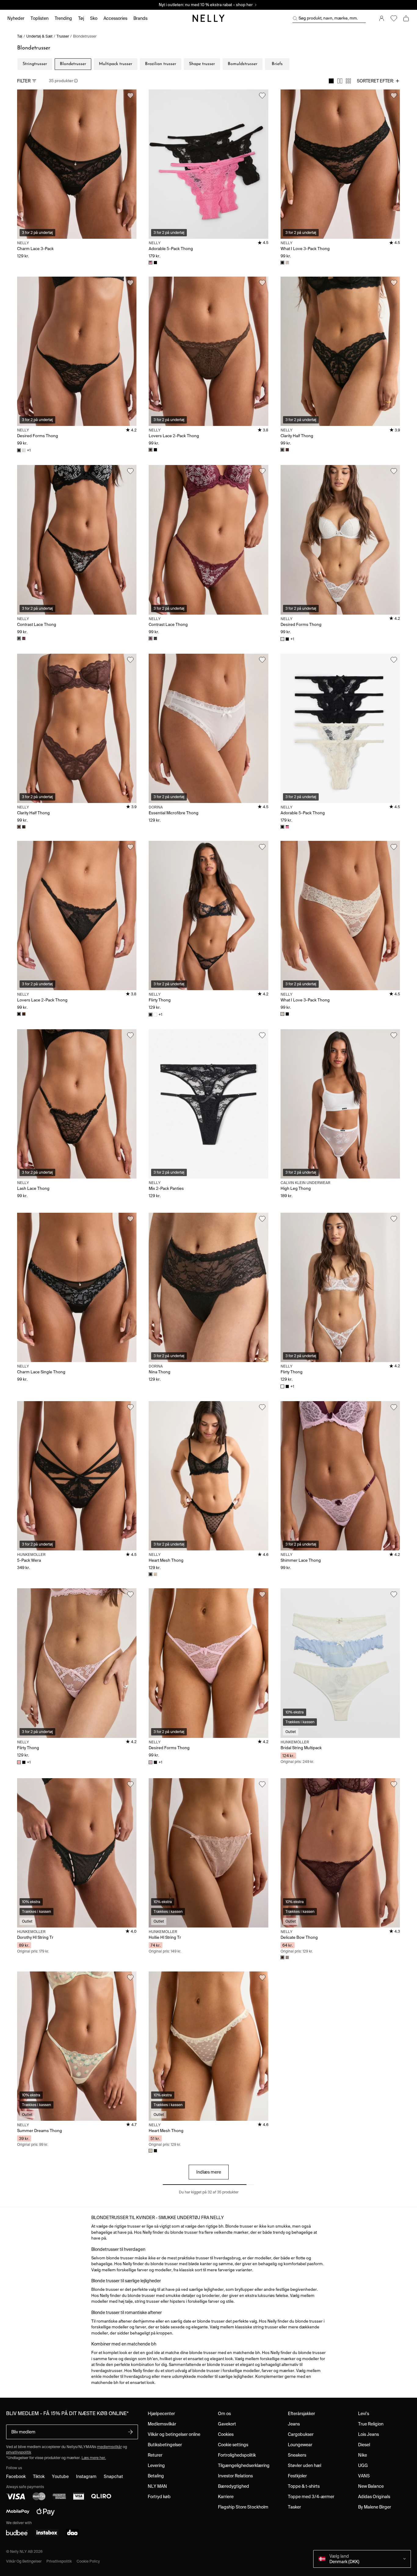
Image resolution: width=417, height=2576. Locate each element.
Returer (155, 2455)
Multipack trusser (116, 64)
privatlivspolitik (19, 2452)
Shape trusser (202, 64)
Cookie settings (233, 2445)
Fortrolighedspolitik (237, 2455)
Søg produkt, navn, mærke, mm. (328, 18)
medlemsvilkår (109, 2447)
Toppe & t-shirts (304, 2486)
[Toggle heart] (130, 96)
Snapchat (113, 2476)
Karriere (226, 2497)
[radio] (331, 81)
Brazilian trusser (161, 64)
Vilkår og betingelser (24, 2561)
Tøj (20, 36)
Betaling (156, 2476)
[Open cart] (406, 18)
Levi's (364, 2414)
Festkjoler (297, 2476)
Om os (224, 2414)
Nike (363, 2455)
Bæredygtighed (234, 2486)
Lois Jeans (368, 2434)
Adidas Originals (374, 2497)
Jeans (294, 2424)
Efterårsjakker (301, 2414)
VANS (364, 2476)
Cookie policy (88, 2561)
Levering (156, 2465)
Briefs (277, 64)
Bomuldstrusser (243, 64)
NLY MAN (157, 2486)
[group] (340, 81)
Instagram (86, 2476)
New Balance (371, 2486)
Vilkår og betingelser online (174, 2434)
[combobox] (378, 81)
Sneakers (297, 2455)
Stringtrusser (35, 64)
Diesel (364, 2445)
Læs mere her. (94, 2458)
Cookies (226, 2434)
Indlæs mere (209, 2172)
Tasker (294, 2507)
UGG (363, 2465)
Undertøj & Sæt (39, 36)
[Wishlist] (394, 18)
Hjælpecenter (161, 2414)
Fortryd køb (159, 2497)
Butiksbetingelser (165, 2445)
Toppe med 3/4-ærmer (311, 2497)
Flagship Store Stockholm (243, 2507)
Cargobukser (301, 2434)
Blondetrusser (85, 36)
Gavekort (227, 2424)
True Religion (371, 2424)
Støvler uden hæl (305, 2465)
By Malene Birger (375, 2507)
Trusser (63, 36)
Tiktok (39, 2476)
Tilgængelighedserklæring (244, 2465)
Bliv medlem (23, 2432)
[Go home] (209, 18)
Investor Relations (235, 2476)
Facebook (16, 2476)
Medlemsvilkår (162, 2424)
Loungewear (300, 2445)
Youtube (60, 2476)
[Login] (382, 18)
